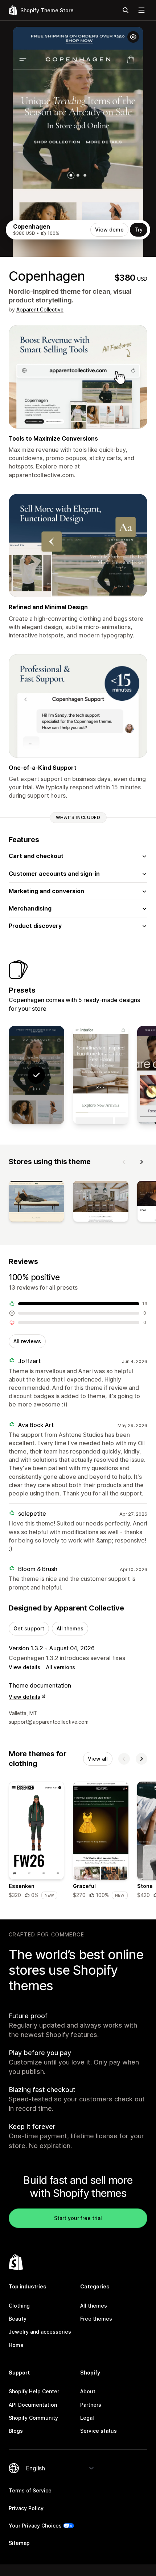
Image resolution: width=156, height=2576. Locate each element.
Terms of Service (30, 2490)
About (88, 2391)
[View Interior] (101, 1075)
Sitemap (19, 2543)
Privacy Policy (26, 2508)
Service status (98, 2431)
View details (24, 1667)
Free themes (96, 2319)
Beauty (18, 2319)
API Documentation (33, 2405)
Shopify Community (33, 2418)
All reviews (27, 1341)
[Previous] (124, 1162)
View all (98, 1759)
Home (16, 2345)
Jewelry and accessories (40, 2332)
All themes (70, 1628)
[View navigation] (141, 10)
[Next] (141, 1162)
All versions (61, 1667)
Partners (91, 2405)
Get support (29, 1628)
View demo (109, 230)
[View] (36, 1203)
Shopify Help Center (34, 2391)
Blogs (16, 2431)
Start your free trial (78, 2218)
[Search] (126, 10)
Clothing (19, 2306)
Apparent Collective (40, 309)
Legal (87, 2418)
